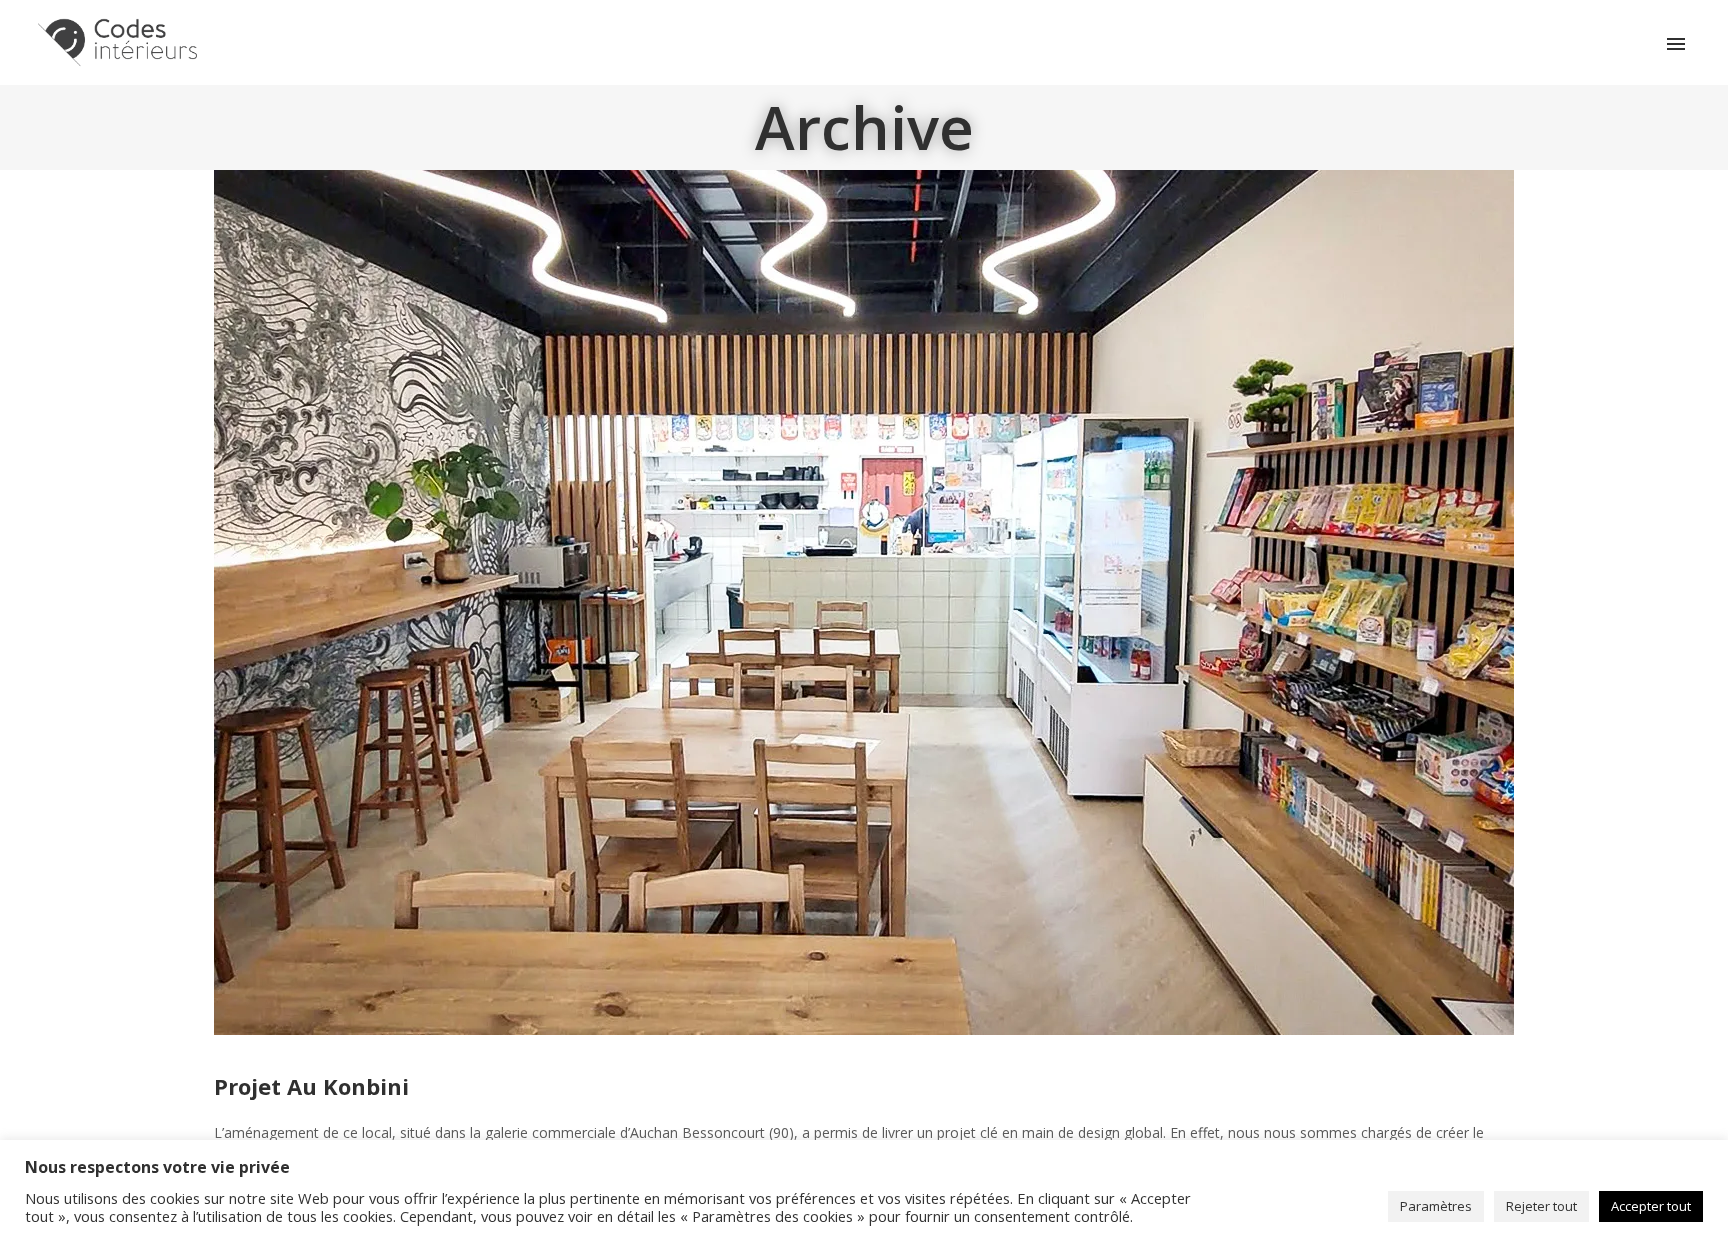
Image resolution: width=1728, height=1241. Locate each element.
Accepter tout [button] (1651, 1206)
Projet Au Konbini (311, 1086)
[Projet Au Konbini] (864, 600)
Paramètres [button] (1436, 1206)
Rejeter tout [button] (1541, 1206)
